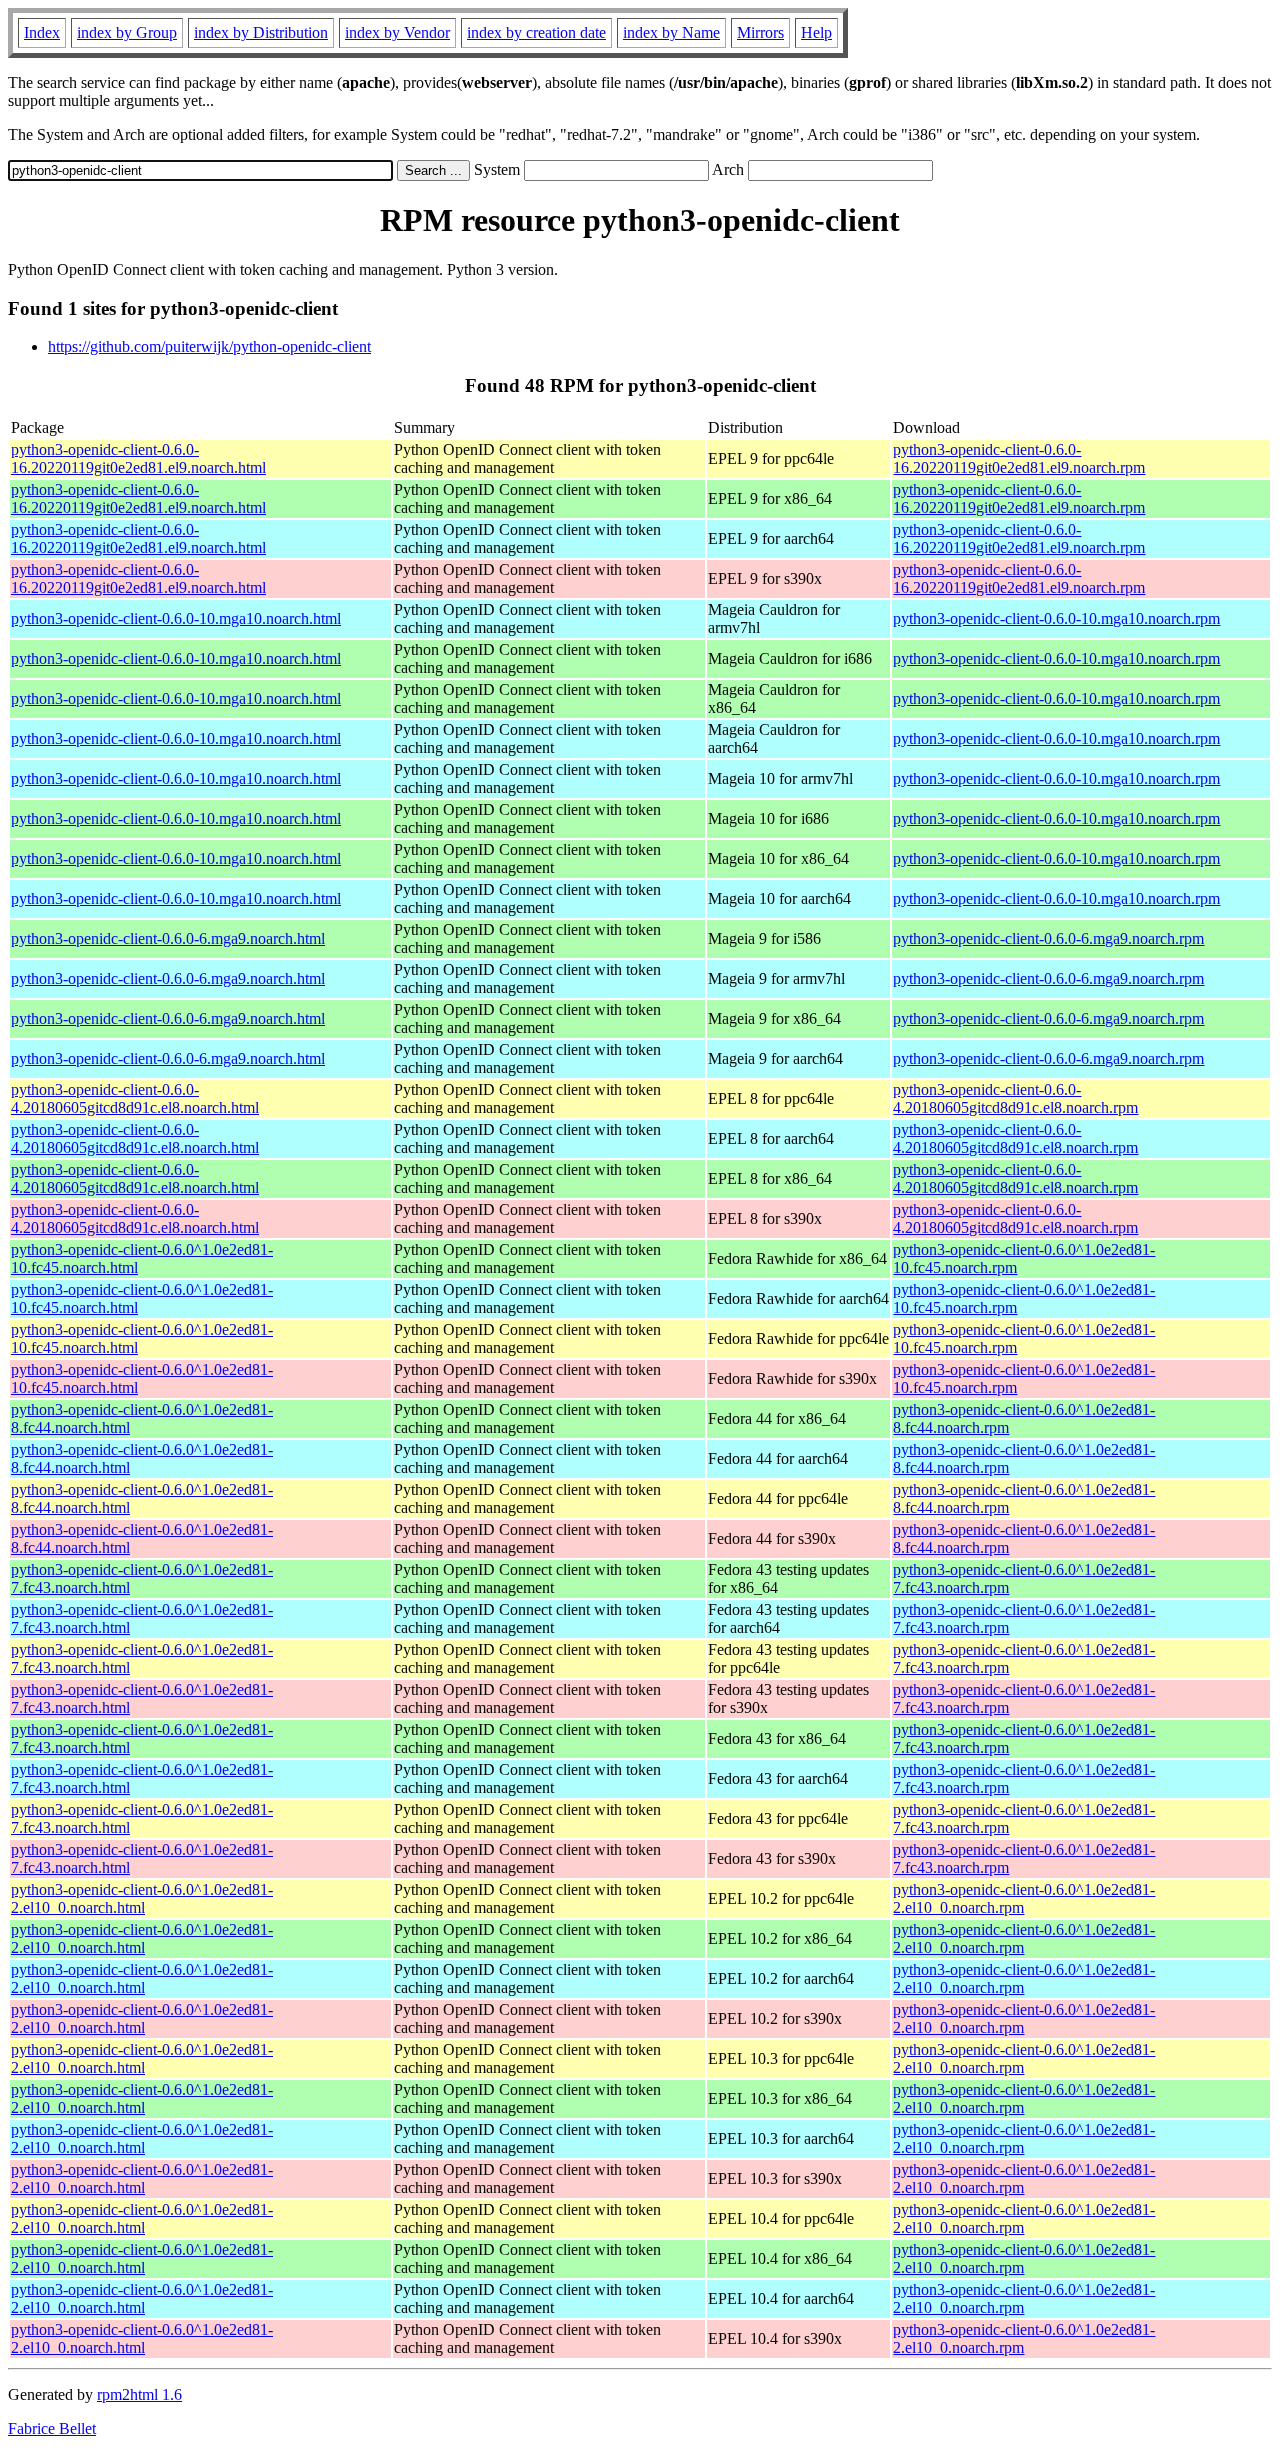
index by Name (671, 32)
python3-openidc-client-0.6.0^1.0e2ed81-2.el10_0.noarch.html (142, 1898)
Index (42, 32)
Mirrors (760, 32)
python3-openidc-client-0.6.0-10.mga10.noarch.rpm (1056, 618)
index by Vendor (397, 32)
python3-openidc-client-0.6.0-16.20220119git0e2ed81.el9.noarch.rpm (1019, 458)
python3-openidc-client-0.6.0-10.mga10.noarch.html (176, 618)
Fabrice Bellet (52, 2428)
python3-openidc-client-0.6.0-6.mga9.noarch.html (168, 938)
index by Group (127, 32)
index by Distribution (261, 32)
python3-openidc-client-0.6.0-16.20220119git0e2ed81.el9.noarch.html (138, 458)
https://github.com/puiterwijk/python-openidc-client (209, 346)
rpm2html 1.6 (139, 2394)
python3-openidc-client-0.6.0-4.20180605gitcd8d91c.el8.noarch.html (135, 1098)
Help (816, 32)
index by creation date (536, 32)
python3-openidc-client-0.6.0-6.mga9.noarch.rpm (1048, 938)
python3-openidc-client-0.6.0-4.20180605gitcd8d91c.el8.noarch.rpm (1015, 1098)
